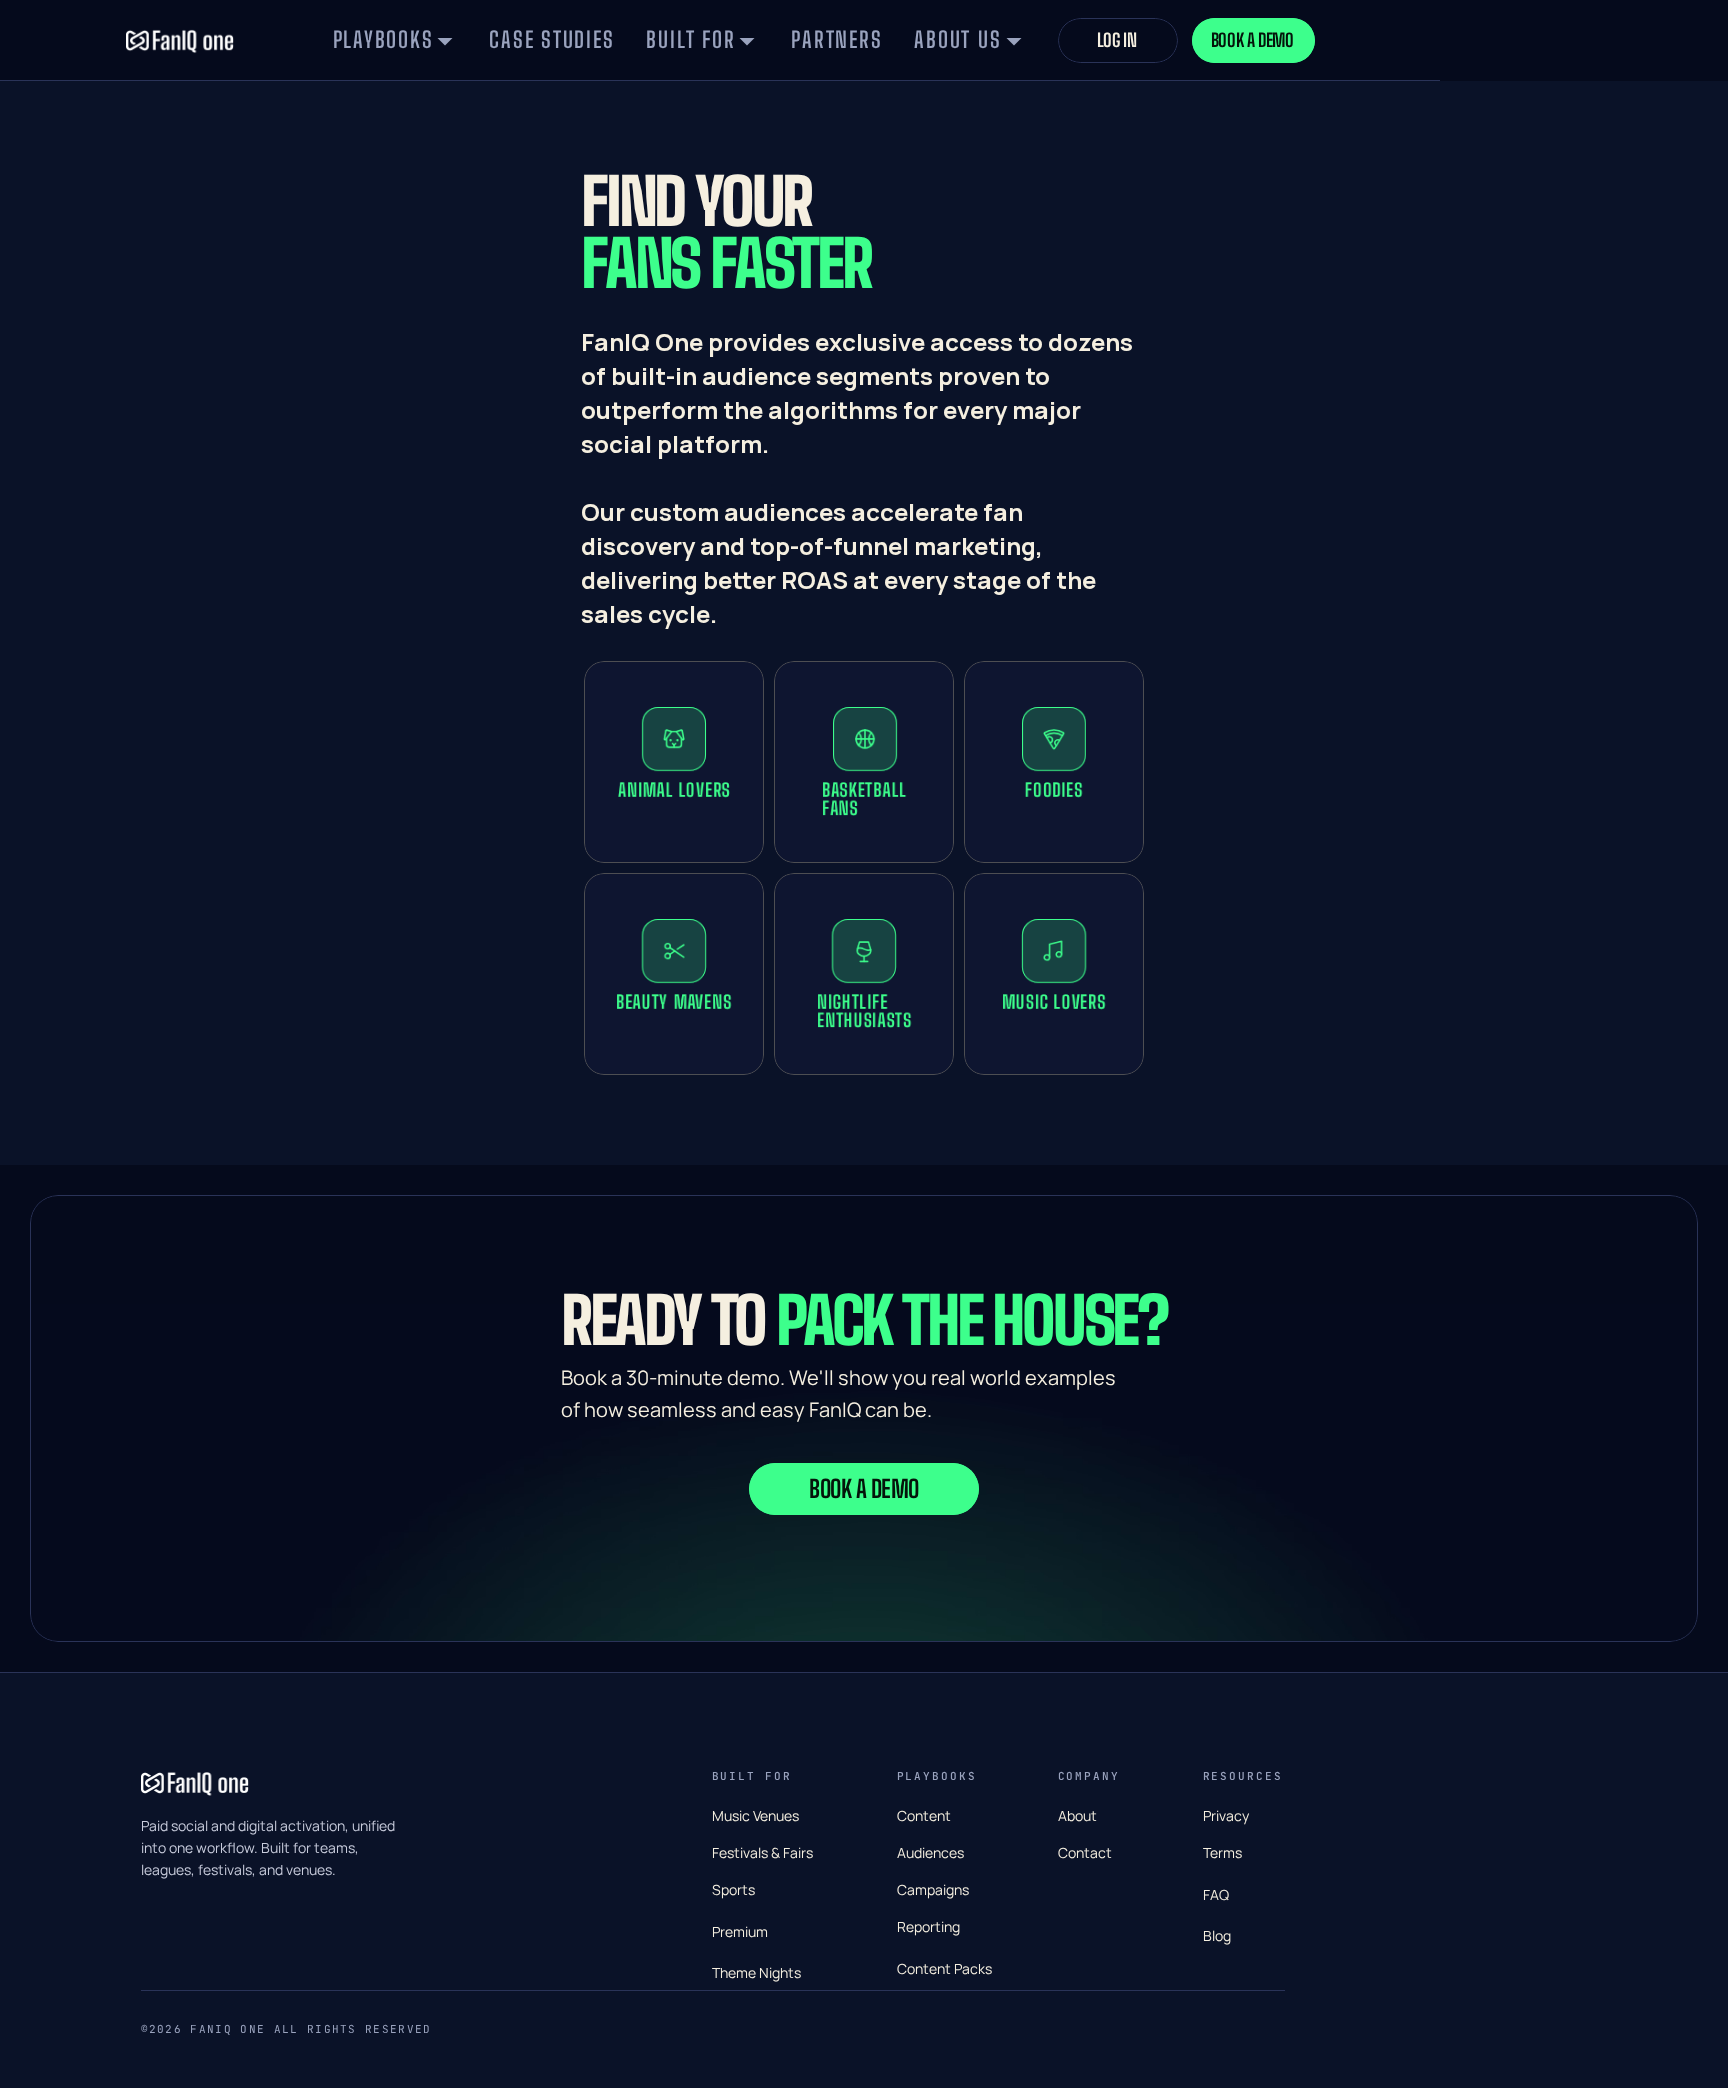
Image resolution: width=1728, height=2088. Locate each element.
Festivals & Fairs (762, 1852)
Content (924, 1815)
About (1077, 1815)
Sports (733, 1889)
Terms (1222, 1852)
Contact (1085, 1852)
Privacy (1226, 1815)
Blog (1217, 1935)
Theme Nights (756, 1972)
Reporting (928, 1926)
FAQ (1216, 1894)
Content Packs (944, 1968)
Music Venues (755, 1815)
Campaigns (933, 1889)
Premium (740, 1931)
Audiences (930, 1852)
